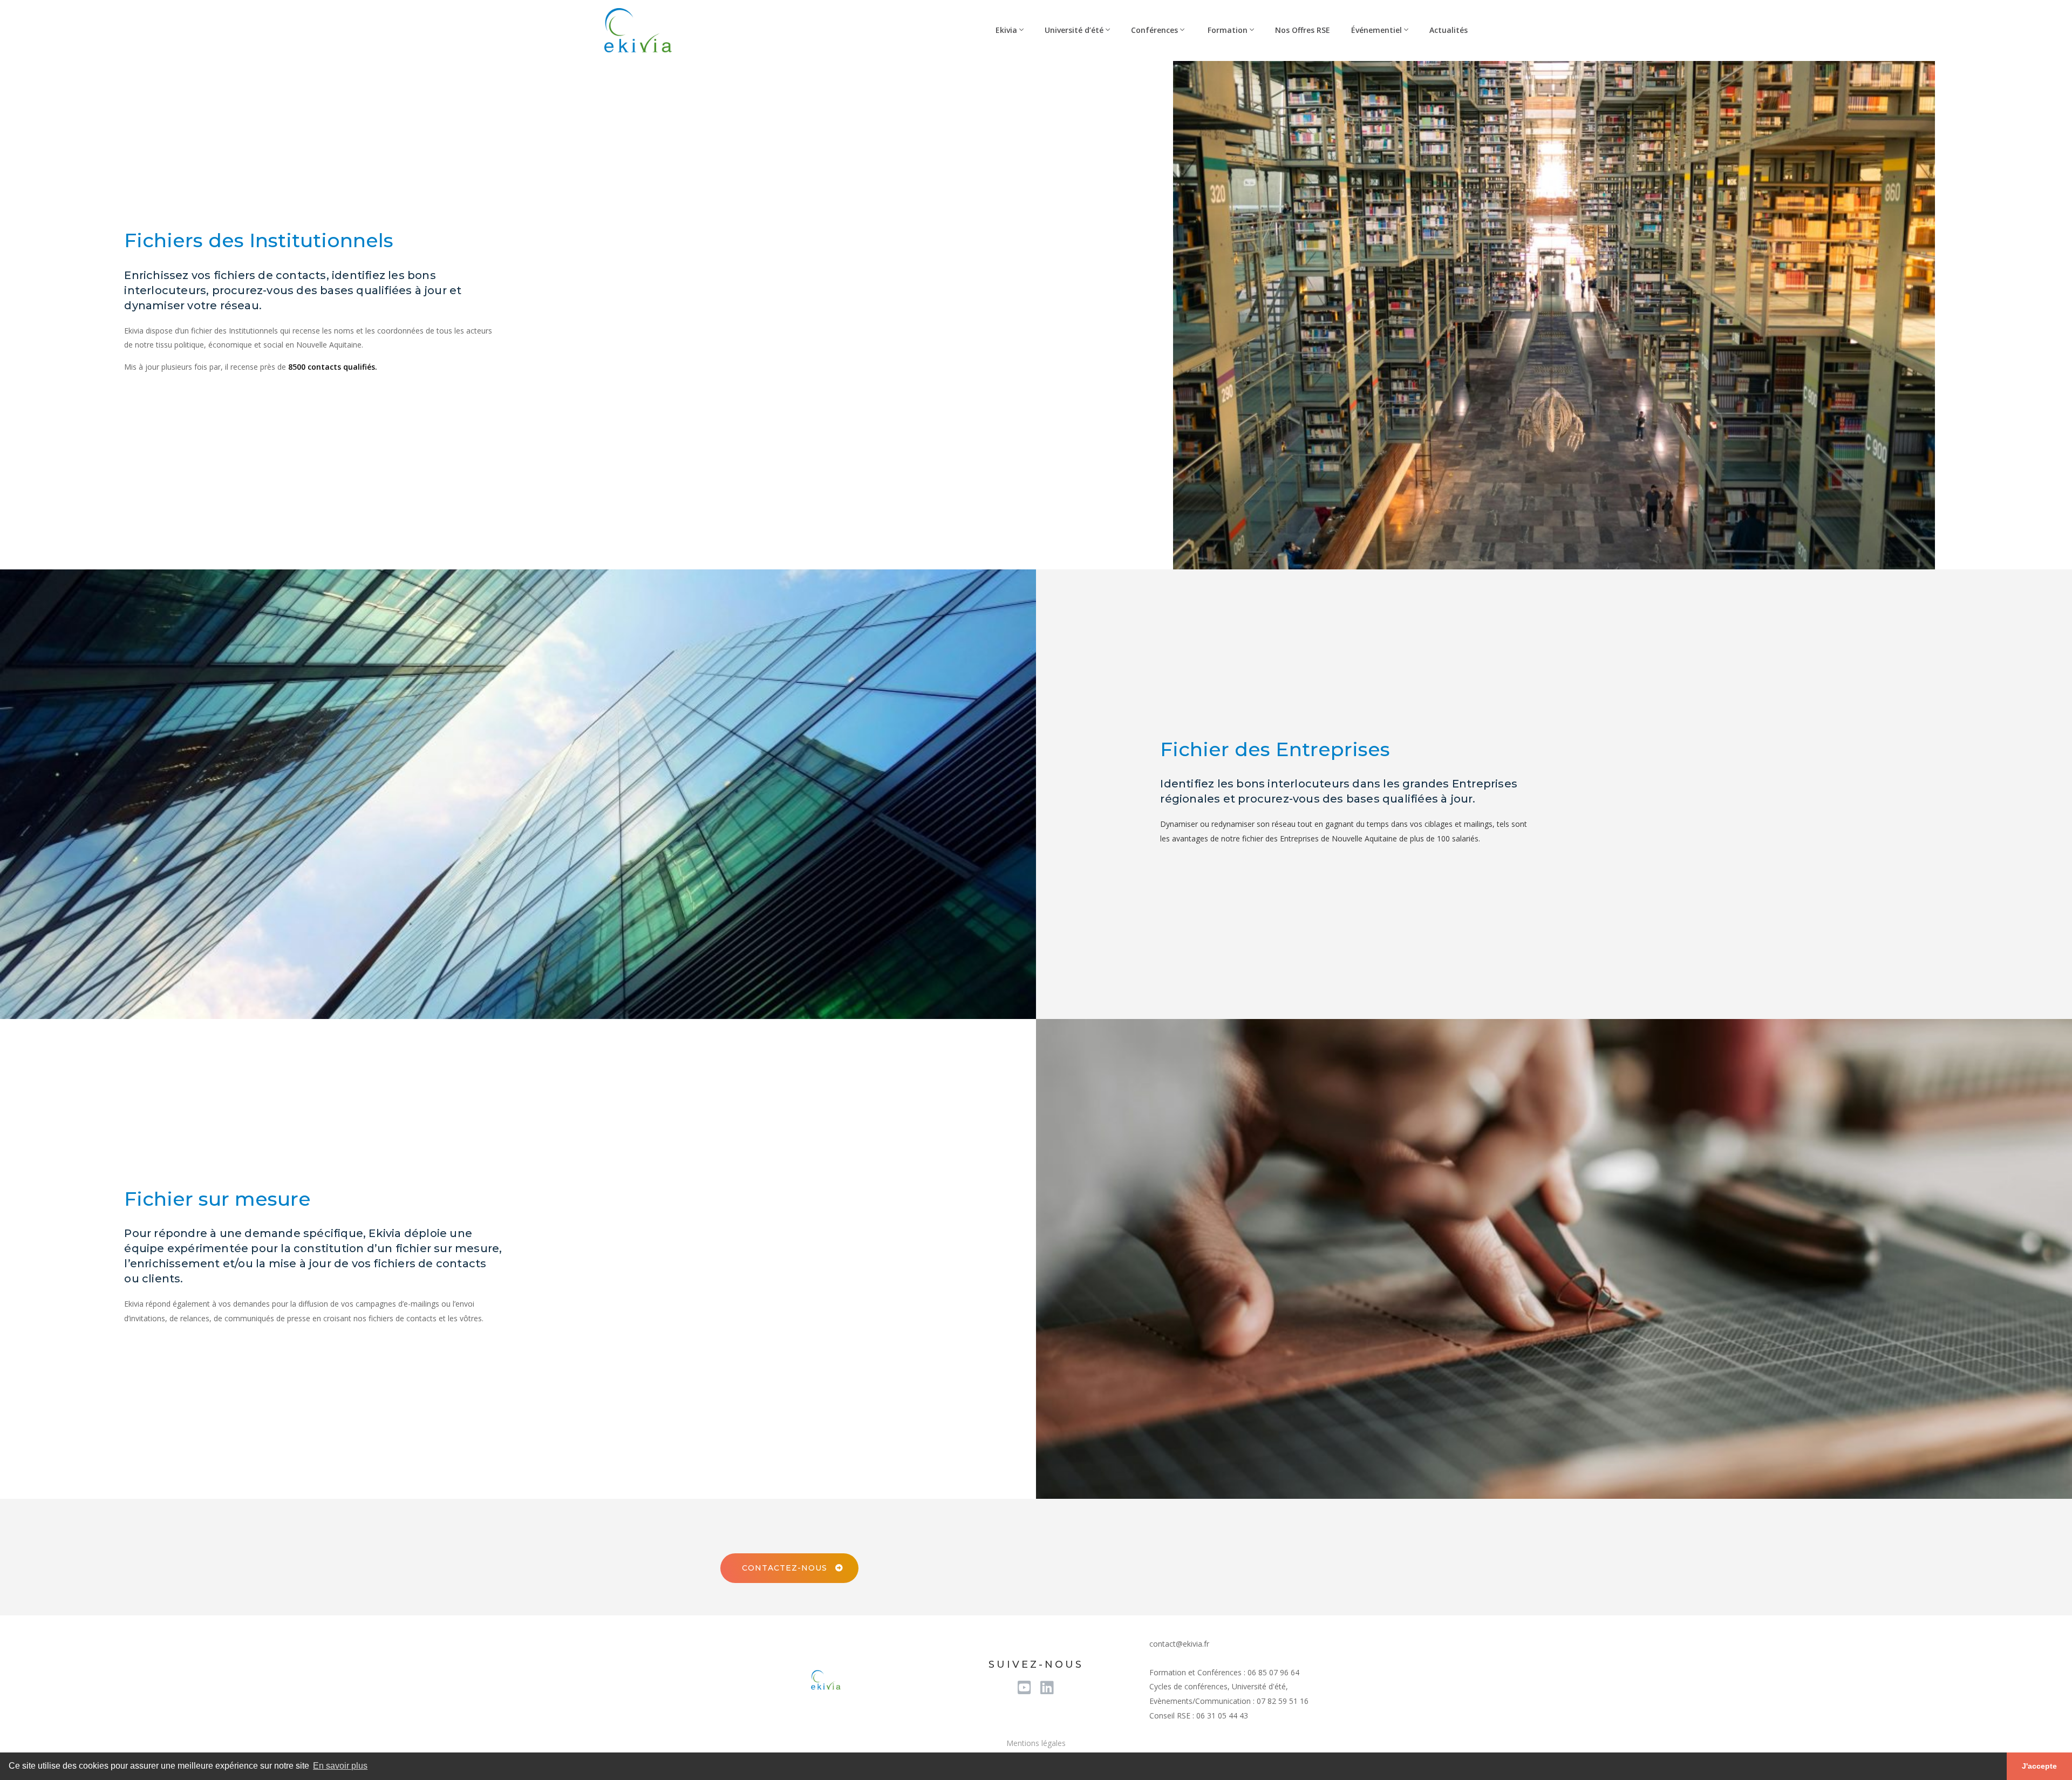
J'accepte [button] (2039, 1766)
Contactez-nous (785, 1568)
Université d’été (1074, 30)
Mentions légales (1036, 1743)
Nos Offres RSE (1303, 30)
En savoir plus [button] (340, 1766)
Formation (1226, 30)
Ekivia (1005, 30)
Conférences (1154, 30)
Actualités (1449, 30)
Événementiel (1376, 30)
